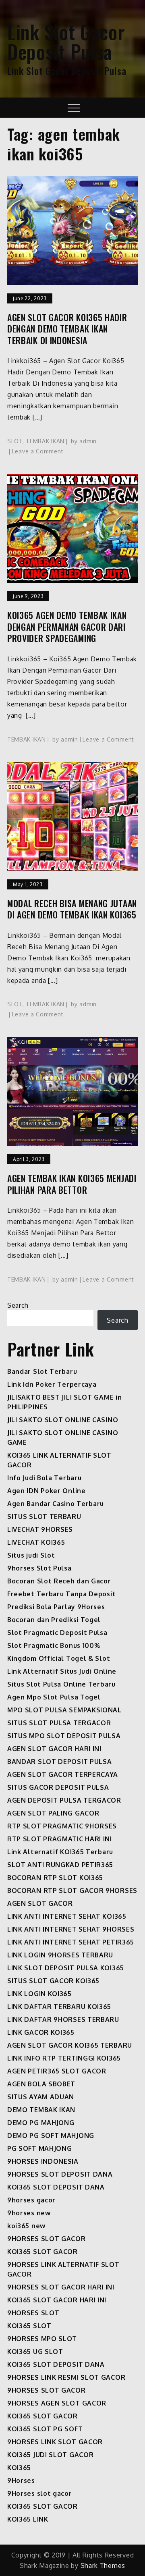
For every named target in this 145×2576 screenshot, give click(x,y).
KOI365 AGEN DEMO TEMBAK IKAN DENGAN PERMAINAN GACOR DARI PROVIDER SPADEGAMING (67, 627)
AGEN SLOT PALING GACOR (53, 1813)
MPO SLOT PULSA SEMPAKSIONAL (64, 1710)
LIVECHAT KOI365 (36, 1542)
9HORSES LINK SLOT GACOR (55, 2442)
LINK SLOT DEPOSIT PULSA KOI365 (66, 1968)
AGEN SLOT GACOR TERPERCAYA (63, 1774)
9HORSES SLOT (33, 2313)
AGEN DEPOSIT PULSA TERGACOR (64, 1800)
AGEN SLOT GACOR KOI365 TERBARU (70, 2045)
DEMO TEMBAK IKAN (41, 2110)
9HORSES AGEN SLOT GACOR (57, 2403)
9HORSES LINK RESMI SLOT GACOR (66, 2377)
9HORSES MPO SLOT (42, 2339)
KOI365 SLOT (29, 2326)
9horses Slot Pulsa (39, 1568)
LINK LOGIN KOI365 (39, 1994)
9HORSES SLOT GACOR (47, 2239)
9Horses (21, 2480)
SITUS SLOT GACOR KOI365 (53, 1981)
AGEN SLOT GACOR (40, 1903)
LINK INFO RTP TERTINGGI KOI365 (64, 2058)
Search (18, 1305)
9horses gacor (31, 2200)
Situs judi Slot (31, 1555)
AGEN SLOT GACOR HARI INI (54, 1749)
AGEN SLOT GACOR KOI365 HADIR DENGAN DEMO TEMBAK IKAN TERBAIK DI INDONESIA (67, 329)
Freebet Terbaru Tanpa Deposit (61, 1594)
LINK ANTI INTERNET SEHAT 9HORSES (71, 1929)
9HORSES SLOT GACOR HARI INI (61, 2287)
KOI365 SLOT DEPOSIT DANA (56, 2187)
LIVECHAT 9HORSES (40, 1529)
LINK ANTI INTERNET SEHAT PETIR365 (71, 1942)
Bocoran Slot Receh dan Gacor (59, 1581)
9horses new (29, 2213)
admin (88, 441)
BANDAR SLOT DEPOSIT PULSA (60, 1762)
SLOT (15, 441)
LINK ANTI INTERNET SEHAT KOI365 (67, 1916)
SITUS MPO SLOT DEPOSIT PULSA (64, 1736)
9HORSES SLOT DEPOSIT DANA (60, 2174)
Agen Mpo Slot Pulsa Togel (54, 1697)
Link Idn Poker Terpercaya (52, 1384)
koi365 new (26, 2226)
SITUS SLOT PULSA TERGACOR (59, 1723)
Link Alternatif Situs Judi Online (62, 1671)
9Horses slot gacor (40, 2493)
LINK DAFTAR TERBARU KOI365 (59, 2007)
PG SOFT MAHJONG (40, 2148)
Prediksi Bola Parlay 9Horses (56, 1607)
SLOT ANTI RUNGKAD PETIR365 (60, 1865)
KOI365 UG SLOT (35, 2352)
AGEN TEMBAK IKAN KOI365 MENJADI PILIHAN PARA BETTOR (72, 1184)
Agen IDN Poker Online (47, 1491)
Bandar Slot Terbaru (42, 1371)
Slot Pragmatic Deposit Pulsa (57, 1633)
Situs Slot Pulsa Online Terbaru (61, 1684)
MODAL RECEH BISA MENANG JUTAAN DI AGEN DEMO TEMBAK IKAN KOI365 (72, 909)
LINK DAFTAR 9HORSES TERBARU (63, 2019)
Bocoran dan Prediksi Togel (54, 1620)
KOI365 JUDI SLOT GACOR (50, 2455)
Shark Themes (103, 2566)
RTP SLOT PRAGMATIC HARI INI (60, 1839)
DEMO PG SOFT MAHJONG (51, 2136)
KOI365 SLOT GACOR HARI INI (57, 2300)
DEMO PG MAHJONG (41, 2123)
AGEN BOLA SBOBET (41, 2084)
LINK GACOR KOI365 (41, 2032)
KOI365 (19, 2468)
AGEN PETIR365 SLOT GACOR (57, 2071)
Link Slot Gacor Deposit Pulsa (66, 42)
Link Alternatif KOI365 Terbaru (60, 1852)
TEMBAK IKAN (45, 441)
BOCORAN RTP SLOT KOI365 (55, 1878)
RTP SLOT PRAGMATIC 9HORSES (62, 1826)
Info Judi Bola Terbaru (44, 1478)
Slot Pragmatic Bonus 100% (54, 1645)
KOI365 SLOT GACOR (42, 2252)
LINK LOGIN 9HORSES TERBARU (60, 1955)
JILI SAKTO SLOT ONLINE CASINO (63, 1420)
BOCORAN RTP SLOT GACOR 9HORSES (72, 1890)
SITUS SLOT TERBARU (44, 1517)
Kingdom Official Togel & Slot (59, 1658)
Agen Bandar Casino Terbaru (56, 1504)
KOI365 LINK (28, 2519)
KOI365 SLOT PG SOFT (45, 2429)
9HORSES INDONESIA (43, 2161)
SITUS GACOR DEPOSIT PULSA (58, 1787)
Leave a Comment (38, 451)
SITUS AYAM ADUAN (41, 2097)
